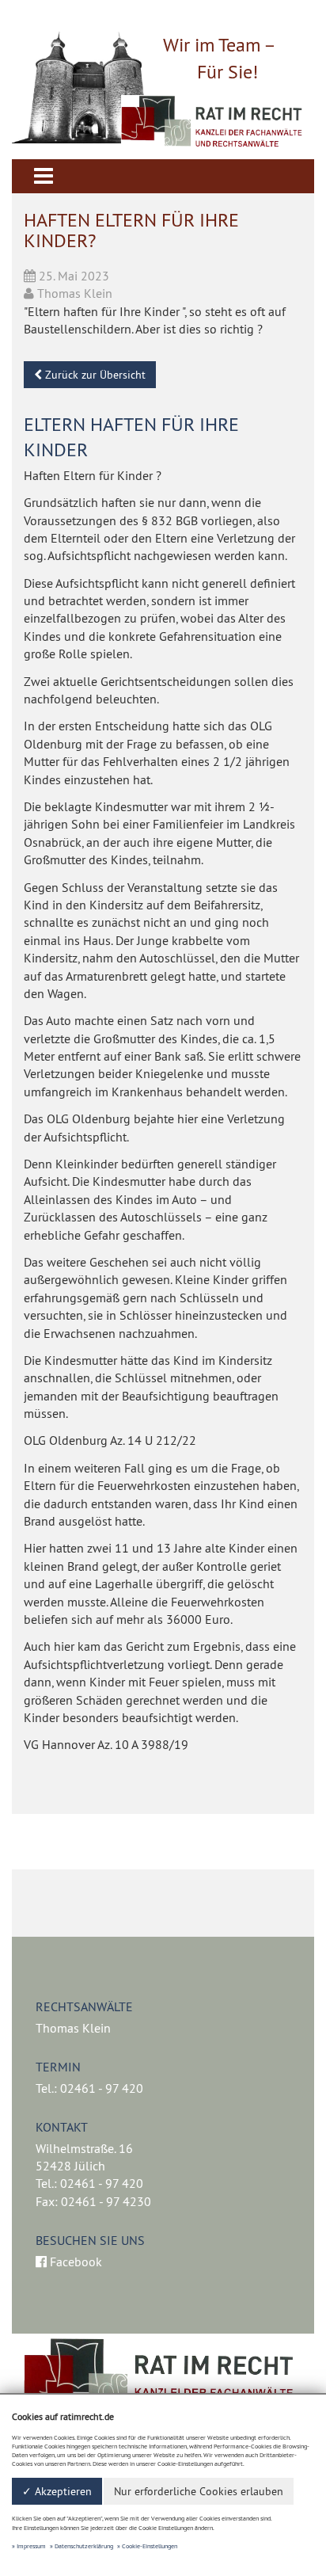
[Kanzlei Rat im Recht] (212, 122)
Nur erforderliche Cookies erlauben (199, 2491)
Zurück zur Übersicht (94, 375)
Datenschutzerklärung (84, 2546)
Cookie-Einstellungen (150, 2546)
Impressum (31, 2546)
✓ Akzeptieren (57, 2491)
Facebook (74, 2262)
